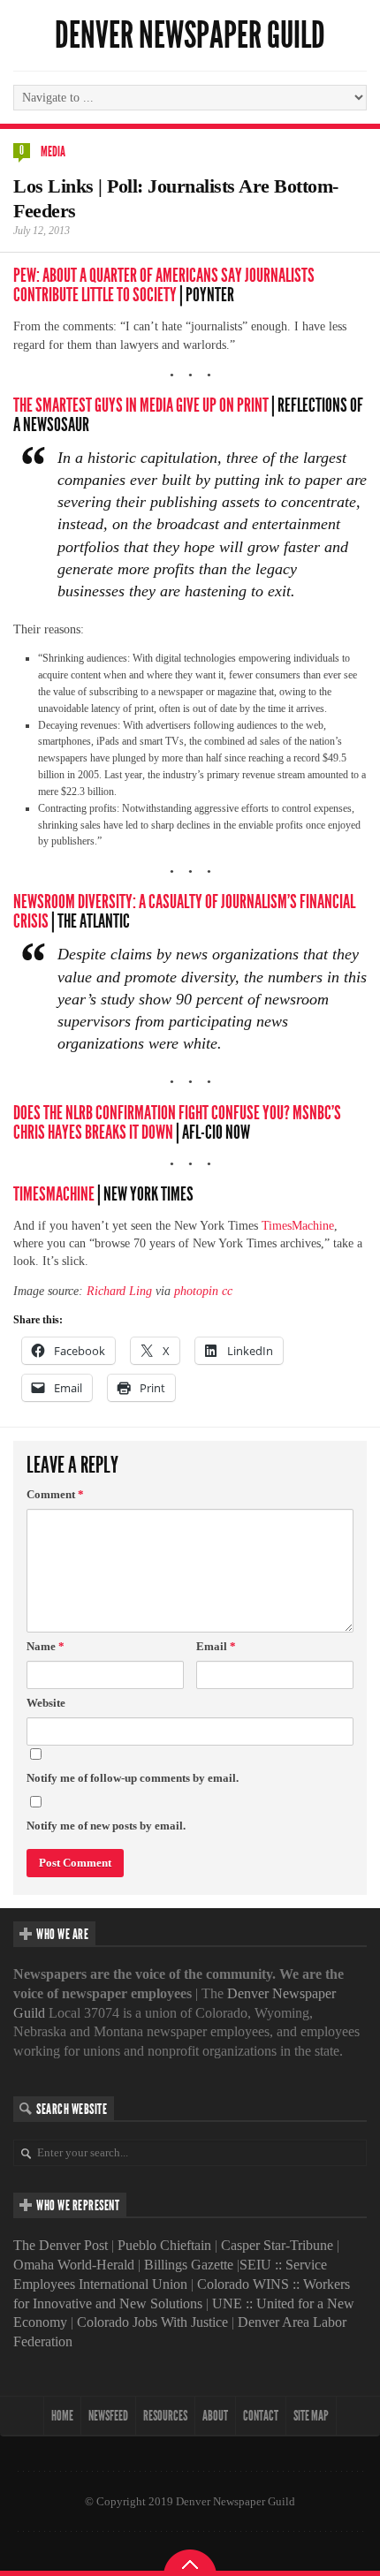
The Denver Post (61, 2245)
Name (46, 1646)
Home (62, 2416)
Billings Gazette (189, 2265)
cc (227, 1291)
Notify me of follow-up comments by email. (133, 1778)
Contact (261, 2416)
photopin (196, 1291)
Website (46, 1703)
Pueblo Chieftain (164, 2245)
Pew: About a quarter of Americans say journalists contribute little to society (164, 285)
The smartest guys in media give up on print (141, 405)
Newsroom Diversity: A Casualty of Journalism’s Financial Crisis (184, 912)
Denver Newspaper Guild (190, 35)
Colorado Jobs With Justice (152, 2322)
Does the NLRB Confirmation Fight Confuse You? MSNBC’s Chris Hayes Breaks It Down (177, 1123)
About (215, 2416)
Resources (165, 2416)
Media (53, 152)
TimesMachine (54, 1194)
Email (216, 1646)
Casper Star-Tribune (277, 2245)
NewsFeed (108, 2416)
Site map (311, 2416)
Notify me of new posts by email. (106, 1826)
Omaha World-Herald (74, 2265)
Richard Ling (119, 1291)
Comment (55, 1494)
